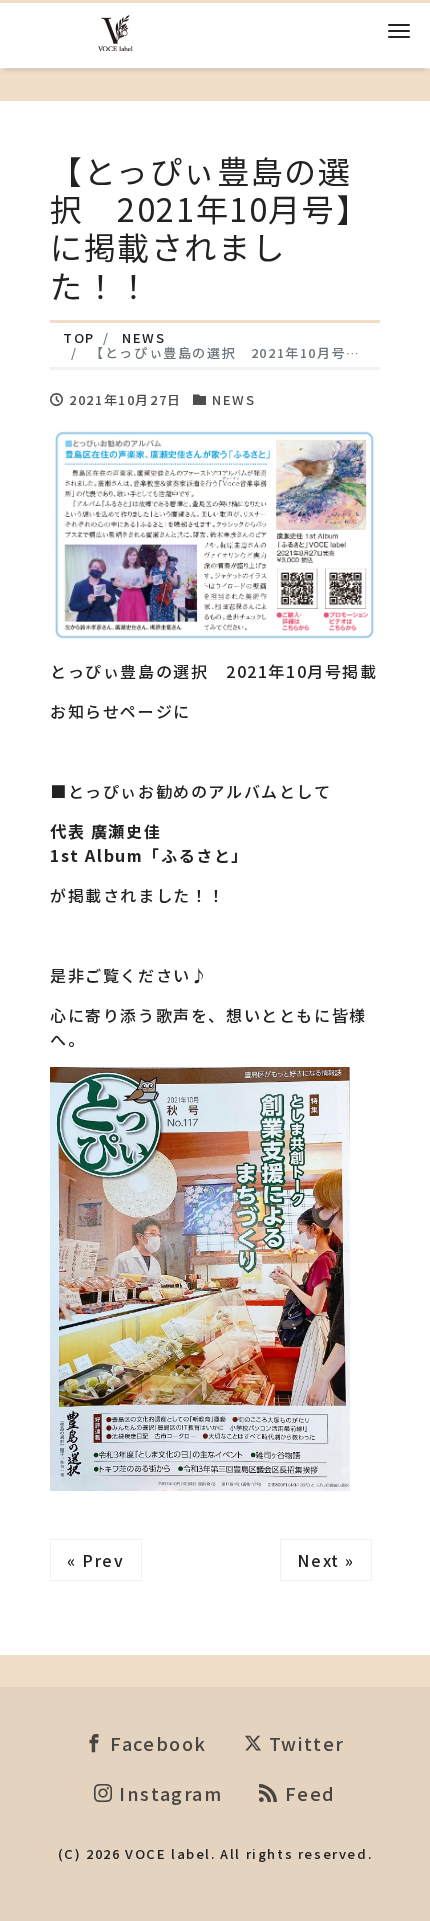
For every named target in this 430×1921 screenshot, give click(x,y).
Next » (326, 1560)
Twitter (304, 1743)
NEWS (233, 399)
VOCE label (168, 1853)
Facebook (156, 1743)
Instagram (168, 1793)
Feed (307, 1793)
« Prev (96, 1560)
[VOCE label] (115, 30)
